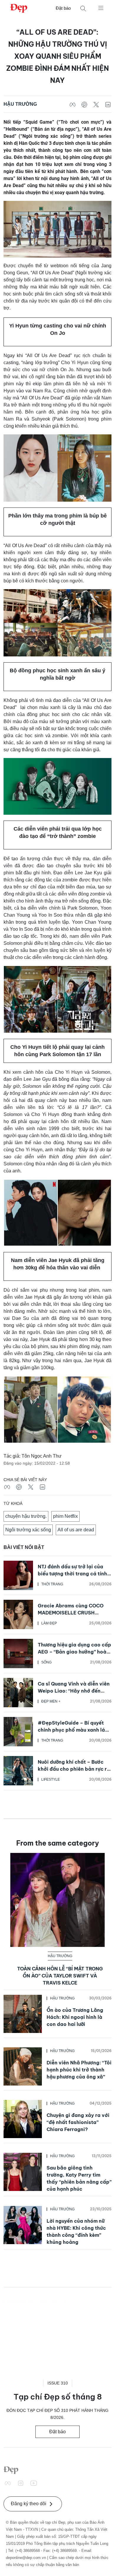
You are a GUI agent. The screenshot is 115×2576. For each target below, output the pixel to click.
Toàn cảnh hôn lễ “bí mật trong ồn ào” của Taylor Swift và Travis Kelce (60, 1976)
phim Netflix (65, 1516)
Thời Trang (52, 1584)
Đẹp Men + (51, 1701)
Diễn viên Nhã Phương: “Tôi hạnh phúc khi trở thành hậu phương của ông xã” (79, 2070)
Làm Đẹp (49, 1623)
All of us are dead (76, 1530)
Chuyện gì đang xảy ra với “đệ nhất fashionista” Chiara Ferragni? (78, 2122)
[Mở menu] (101, 8)
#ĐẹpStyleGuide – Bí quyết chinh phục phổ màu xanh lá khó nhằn (71, 1730)
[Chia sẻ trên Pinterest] (84, 104)
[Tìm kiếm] (83, 8)
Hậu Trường (20, 104)
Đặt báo (63, 8)
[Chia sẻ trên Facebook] (73, 104)
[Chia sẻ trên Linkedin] (108, 104)
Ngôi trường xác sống (28, 1530)
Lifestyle (51, 1779)
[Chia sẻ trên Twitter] (96, 104)
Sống (46, 1662)
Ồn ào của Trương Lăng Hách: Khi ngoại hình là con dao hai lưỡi (75, 2017)
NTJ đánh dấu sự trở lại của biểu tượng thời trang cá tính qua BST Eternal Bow (72, 1574)
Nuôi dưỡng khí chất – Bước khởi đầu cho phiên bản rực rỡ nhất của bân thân (74, 1769)
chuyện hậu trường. (26, 1516)
